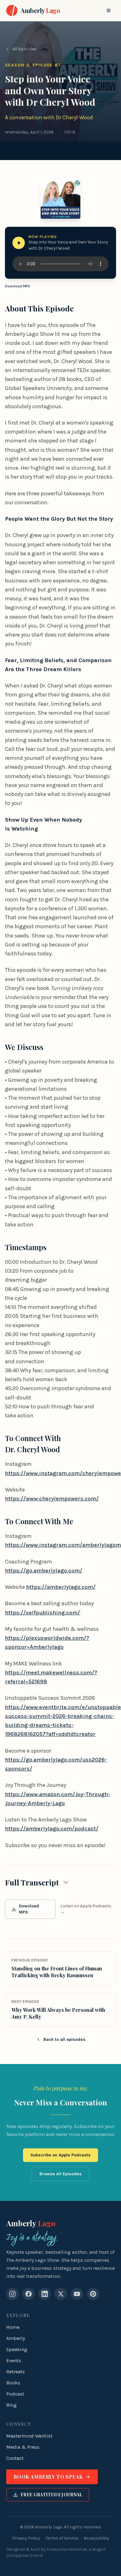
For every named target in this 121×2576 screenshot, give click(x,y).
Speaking (17, 2349)
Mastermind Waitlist (29, 2436)
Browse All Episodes (60, 2174)
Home (13, 2327)
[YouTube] (77, 2294)
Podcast (15, 2394)
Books (13, 2383)
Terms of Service (62, 2538)
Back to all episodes (64, 2039)
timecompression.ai (67, 2549)
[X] (61, 2294)
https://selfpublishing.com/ (43, 1613)
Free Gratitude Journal (52, 2495)
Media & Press (23, 2447)
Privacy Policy (26, 2538)
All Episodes (24, 49)
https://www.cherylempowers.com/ (52, 1499)
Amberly (31, 2223)
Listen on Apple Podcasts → (86, 1909)
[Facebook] (29, 2294)
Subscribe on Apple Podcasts (60, 2155)
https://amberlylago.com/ (61, 1587)
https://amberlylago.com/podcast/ (52, 1829)
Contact (15, 2458)
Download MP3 (18, 286)
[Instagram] (12, 2294)
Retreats (16, 2372)
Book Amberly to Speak (48, 2477)
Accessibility (96, 2538)
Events (14, 2360)
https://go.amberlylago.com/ (44, 1571)
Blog (11, 2405)
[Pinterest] (93, 2294)
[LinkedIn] (45, 2294)
